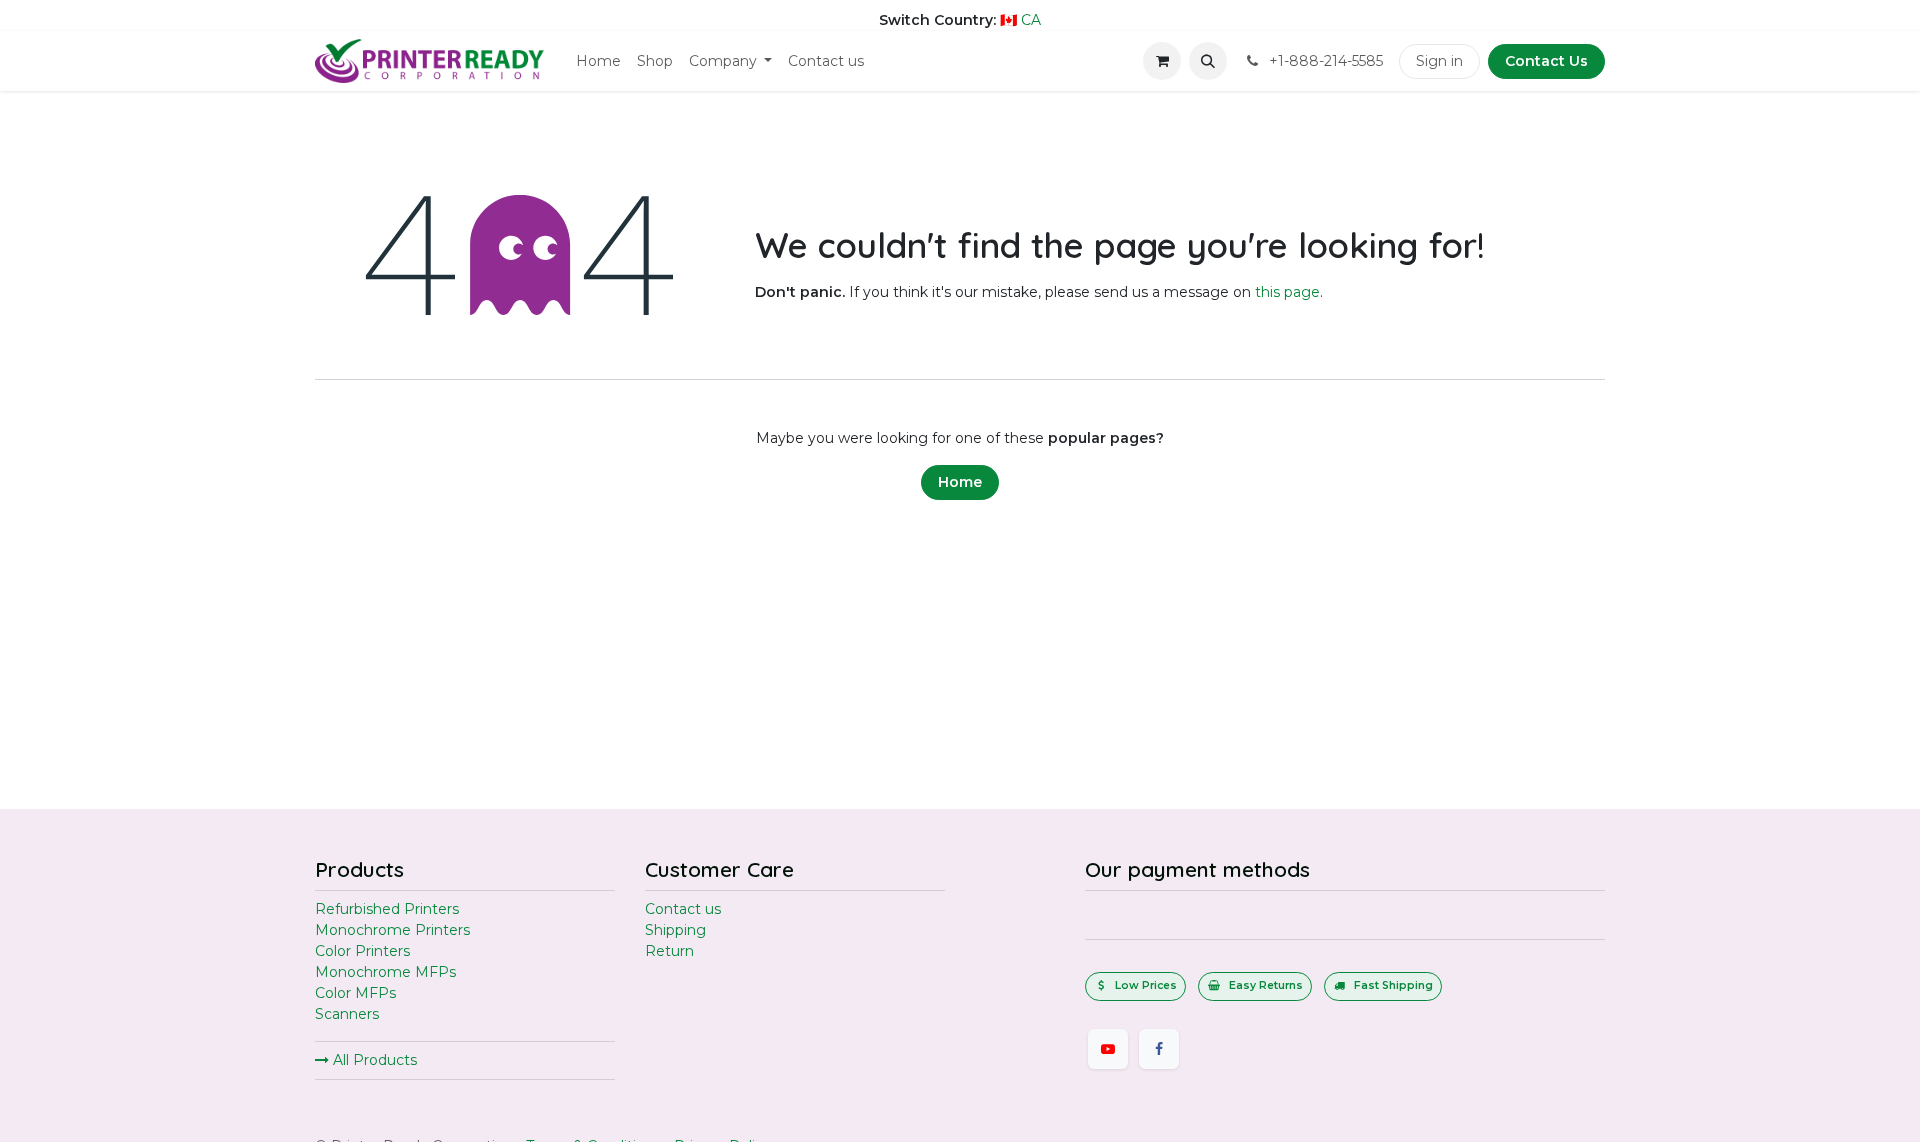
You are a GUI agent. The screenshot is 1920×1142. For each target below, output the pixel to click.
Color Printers (362, 951)
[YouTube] (1108, 1049)
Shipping (675, 930)
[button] (1208, 61)
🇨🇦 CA (1020, 20)
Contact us (683, 909)
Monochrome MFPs (385, 972)
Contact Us (1546, 61)
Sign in (1439, 61)
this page (1287, 292)
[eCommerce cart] (1162, 61)
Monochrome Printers (392, 930)
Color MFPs (355, 993)
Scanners (347, 1014)
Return (669, 951)
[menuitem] (598, 61)
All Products (373, 1060)
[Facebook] (1159, 1049)
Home (960, 482)
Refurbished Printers (387, 909)
